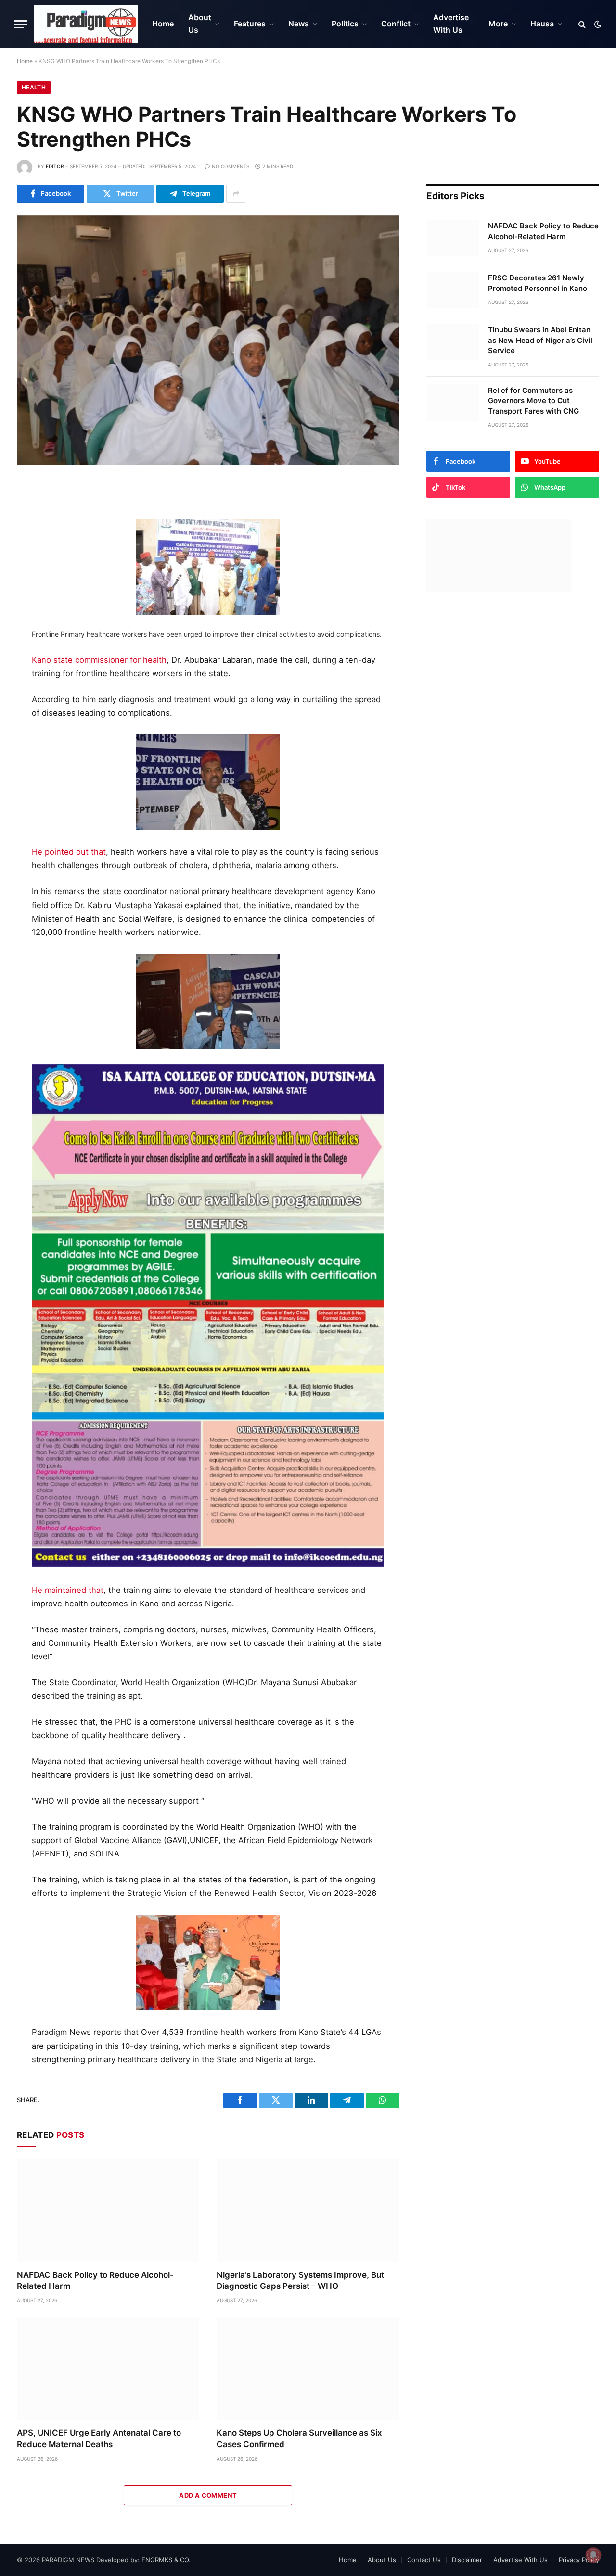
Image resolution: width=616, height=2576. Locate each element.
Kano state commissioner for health (99, 660)
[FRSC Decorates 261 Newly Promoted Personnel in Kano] (453, 290)
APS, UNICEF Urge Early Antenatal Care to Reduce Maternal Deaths (99, 2438)
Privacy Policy (579, 2560)
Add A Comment (208, 2495)
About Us (200, 24)
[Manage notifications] (593, 2555)
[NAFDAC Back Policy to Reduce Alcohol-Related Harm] (108, 2211)
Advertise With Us (451, 24)
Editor (55, 166)
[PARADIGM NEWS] (86, 24)
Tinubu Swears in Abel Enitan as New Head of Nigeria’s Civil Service (540, 340)
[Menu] (21, 24)
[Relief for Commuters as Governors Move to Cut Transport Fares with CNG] (453, 403)
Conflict (396, 24)
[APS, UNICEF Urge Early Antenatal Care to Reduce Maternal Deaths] (108, 2368)
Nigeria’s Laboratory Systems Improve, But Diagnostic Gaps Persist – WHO (300, 2280)
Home (163, 24)
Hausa (542, 24)
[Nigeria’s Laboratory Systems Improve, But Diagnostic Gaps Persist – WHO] (308, 2211)
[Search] (582, 24)
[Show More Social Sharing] (236, 194)
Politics (345, 24)
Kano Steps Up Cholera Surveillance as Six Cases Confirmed (299, 2438)
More (498, 24)
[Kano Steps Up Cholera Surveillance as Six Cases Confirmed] (308, 2368)
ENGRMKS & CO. (166, 2560)
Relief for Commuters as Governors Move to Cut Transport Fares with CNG (533, 401)
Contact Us (424, 2560)
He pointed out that (69, 852)
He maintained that (68, 1590)
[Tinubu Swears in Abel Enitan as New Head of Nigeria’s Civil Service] (453, 342)
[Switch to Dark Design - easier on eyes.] (597, 24)
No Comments (231, 166)
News (299, 24)
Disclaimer (467, 2560)
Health (34, 87)
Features (250, 24)
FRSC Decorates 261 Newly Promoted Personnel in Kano (538, 283)
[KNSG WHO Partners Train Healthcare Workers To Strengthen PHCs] (208, 340)
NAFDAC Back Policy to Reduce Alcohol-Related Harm (95, 2280)
